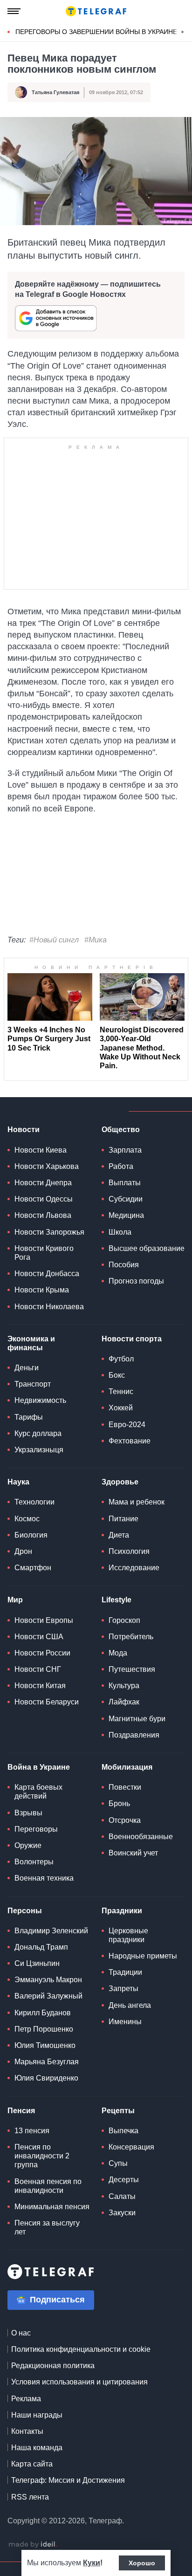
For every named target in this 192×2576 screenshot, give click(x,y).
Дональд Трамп (41, 1947)
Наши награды (37, 2415)
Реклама (26, 2399)
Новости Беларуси (47, 1702)
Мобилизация (127, 1767)
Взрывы (28, 1813)
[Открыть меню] (14, 11)
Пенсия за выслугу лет (47, 2227)
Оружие (28, 1845)
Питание (123, 1519)
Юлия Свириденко (46, 2078)
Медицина (126, 1215)
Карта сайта (32, 2464)
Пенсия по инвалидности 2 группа (42, 2156)
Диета (119, 1535)
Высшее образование (147, 1248)
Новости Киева (41, 1150)
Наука (18, 1482)
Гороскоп (124, 1620)
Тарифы (29, 1417)
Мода (118, 1653)
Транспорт (33, 1384)
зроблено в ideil (33, 2545)
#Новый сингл (54, 940)
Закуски (122, 2213)
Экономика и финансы (31, 1343)
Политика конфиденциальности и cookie (81, 2349)
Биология (31, 1535)
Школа (120, 1232)
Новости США (39, 1637)
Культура (124, 1686)
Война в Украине (39, 1767)
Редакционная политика (53, 2366)
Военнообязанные (141, 1837)
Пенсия (21, 2111)
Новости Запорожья (49, 1232)
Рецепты (118, 2111)
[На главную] (96, 11)
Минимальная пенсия (52, 2207)
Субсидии (126, 1199)
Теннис (121, 1391)
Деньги (27, 1368)
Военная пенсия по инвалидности (48, 2186)
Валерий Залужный (48, 1996)
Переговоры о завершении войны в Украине (96, 32)
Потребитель (131, 1637)
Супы (118, 2163)
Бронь (119, 1803)
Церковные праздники (128, 1935)
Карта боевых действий (38, 1792)
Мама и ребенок (137, 1502)
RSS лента (30, 2497)
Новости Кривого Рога (44, 1253)
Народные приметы (143, 1956)
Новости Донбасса (47, 1274)
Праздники (122, 1911)
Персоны (25, 1911)
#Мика (96, 940)
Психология (129, 1551)
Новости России (42, 1653)
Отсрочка (125, 1820)
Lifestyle (117, 1600)
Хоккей (121, 1408)
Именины (125, 2022)
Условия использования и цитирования (79, 2382)
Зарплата (125, 1150)
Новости (24, 1130)
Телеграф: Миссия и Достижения (68, 2480)
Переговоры (36, 1829)
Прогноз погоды (136, 1281)
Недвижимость (40, 1400)
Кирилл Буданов (43, 2013)
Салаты (122, 2196)
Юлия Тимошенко (45, 2045)
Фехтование (130, 1441)
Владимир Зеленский (51, 1931)
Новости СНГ (38, 1669)
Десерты (124, 2180)
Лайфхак (124, 1702)
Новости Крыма (42, 1290)
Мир (15, 1600)
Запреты (123, 1989)
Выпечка (123, 2131)
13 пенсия (32, 2131)
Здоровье (120, 1482)
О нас (21, 2333)
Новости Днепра (43, 1183)
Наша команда (37, 2448)
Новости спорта (132, 1339)
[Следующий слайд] (183, 32)
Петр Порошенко (44, 2029)
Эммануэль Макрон (48, 1980)
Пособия (124, 1265)
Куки (92, 2563)
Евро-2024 (127, 1425)
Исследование (134, 1568)
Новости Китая (40, 1686)
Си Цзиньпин (37, 1963)
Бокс (117, 1375)
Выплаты (125, 1183)
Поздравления (134, 1735)
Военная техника (44, 1878)
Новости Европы (44, 1620)
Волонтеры (34, 1862)
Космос (27, 1519)
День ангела (130, 2005)
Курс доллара (38, 1433)
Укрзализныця (39, 1450)
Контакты (27, 2431)
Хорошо (142, 2563)
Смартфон (33, 1568)
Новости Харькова (47, 1166)
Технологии (34, 1502)
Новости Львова (43, 1215)
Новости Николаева (49, 1307)
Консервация (131, 2147)
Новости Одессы (44, 1199)
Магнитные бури (137, 1719)
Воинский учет (133, 1853)
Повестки (125, 1787)
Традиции (125, 1972)
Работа (121, 1166)
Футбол (121, 1359)
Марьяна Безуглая (47, 2062)
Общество (121, 1130)
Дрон (23, 1551)
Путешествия (132, 1669)
